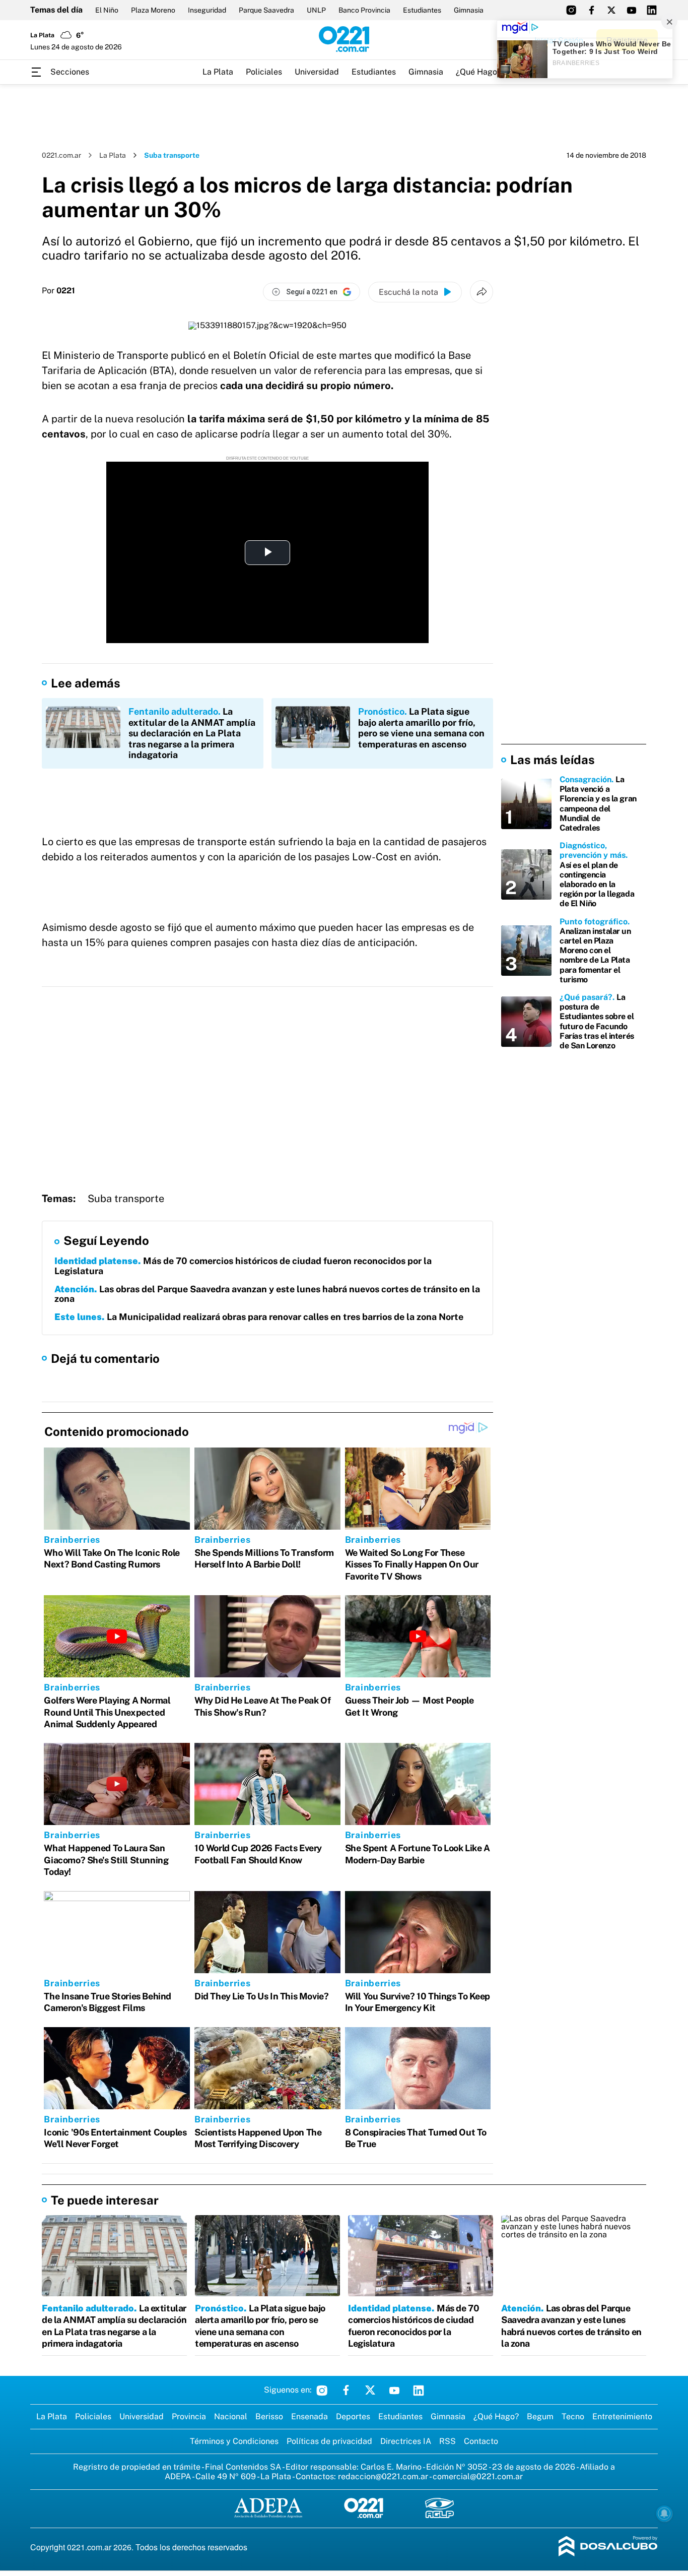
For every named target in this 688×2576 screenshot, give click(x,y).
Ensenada (309, 2416)
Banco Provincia (364, 10)
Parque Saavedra (266, 10)
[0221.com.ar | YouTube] (632, 10)
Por (58, 291)
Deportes (353, 2416)
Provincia (189, 2416)
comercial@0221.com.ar (478, 2476)
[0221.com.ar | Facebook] (591, 10)
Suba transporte (126, 1199)
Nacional (231, 2416)
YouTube (394, 2390)
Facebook (346, 2390)
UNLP (316, 10)
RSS (448, 2441)
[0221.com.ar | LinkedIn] (652, 10)
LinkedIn (419, 2390)
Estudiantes (422, 10)
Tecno (573, 2416)
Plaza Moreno (153, 10)
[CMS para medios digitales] (608, 2547)
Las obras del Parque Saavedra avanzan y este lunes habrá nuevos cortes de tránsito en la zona (267, 1294)
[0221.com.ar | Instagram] (571, 10)
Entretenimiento (622, 2416)
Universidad (317, 72)
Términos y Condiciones (234, 2441)
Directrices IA (406, 2441)
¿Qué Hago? (478, 72)
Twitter (370, 2390)
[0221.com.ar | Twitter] (611, 10)
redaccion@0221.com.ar (383, 2476)
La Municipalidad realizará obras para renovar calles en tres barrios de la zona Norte (259, 1317)
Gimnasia (469, 10)
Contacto (481, 2441)
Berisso (269, 2416)
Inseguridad (207, 10)
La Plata (218, 72)
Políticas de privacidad (329, 2441)
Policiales (264, 72)
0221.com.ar (61, 155)
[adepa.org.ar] (268, 2509)
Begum (540, 2416)
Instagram (322, 2390)
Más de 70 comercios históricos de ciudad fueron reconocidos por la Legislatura (243, 1266)
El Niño (107, 10)
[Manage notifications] (664, 2514)
